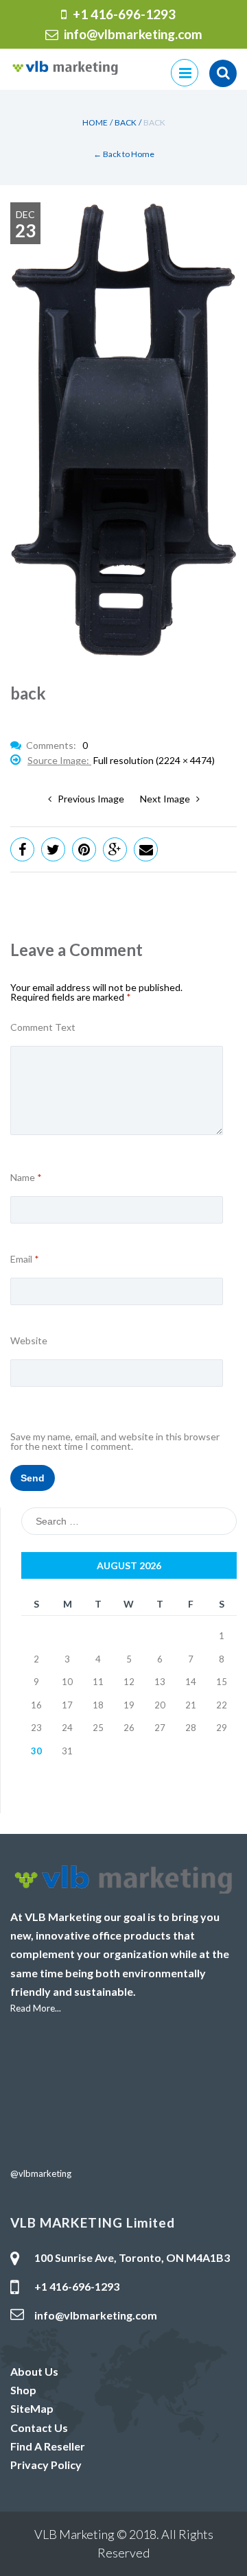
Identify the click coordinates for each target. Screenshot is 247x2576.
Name (26, 1178)
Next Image (168, 799)
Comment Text (43, 1027)
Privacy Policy (46, 2465)
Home (95, 122)
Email (25, 1259)
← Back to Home (124, 154)
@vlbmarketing (41, 2173)
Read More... (36, 2008)
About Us (34, 2371)
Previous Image (88, 799)
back (126, 122)
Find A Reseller (48, 2446)
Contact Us (39, 2428)
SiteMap (32, 2408)
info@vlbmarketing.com (133, 34)
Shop (23, 2390)
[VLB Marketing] (65, 66)
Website (29, 1341)
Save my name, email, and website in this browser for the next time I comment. (115, 1442)
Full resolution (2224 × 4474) (154, 760)
